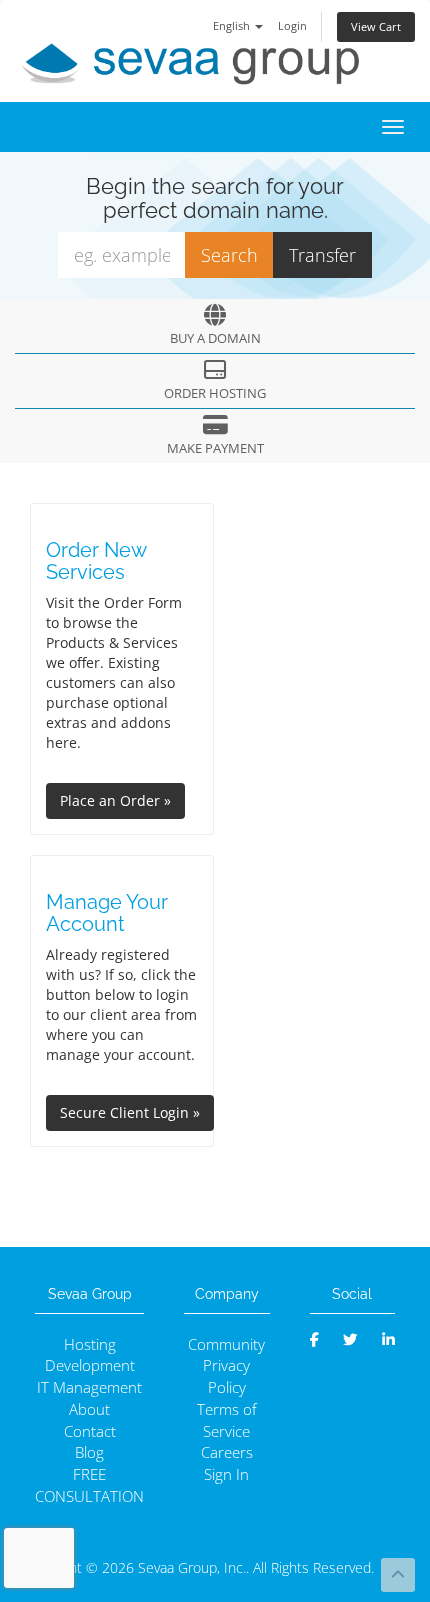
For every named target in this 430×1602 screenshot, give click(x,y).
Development (90, 1365)
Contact (90, 1431)
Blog (89, 1452)
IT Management (89, 1387)
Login (292, 25)
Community (226, 1344)
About (89, 1409)
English (233, 25)
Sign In (226, 1474)
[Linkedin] (388, 1339)
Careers (227, 1452)
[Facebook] (314, 1339)
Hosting (90, 1344)
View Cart (376, 26)
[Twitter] (350, 1339)
